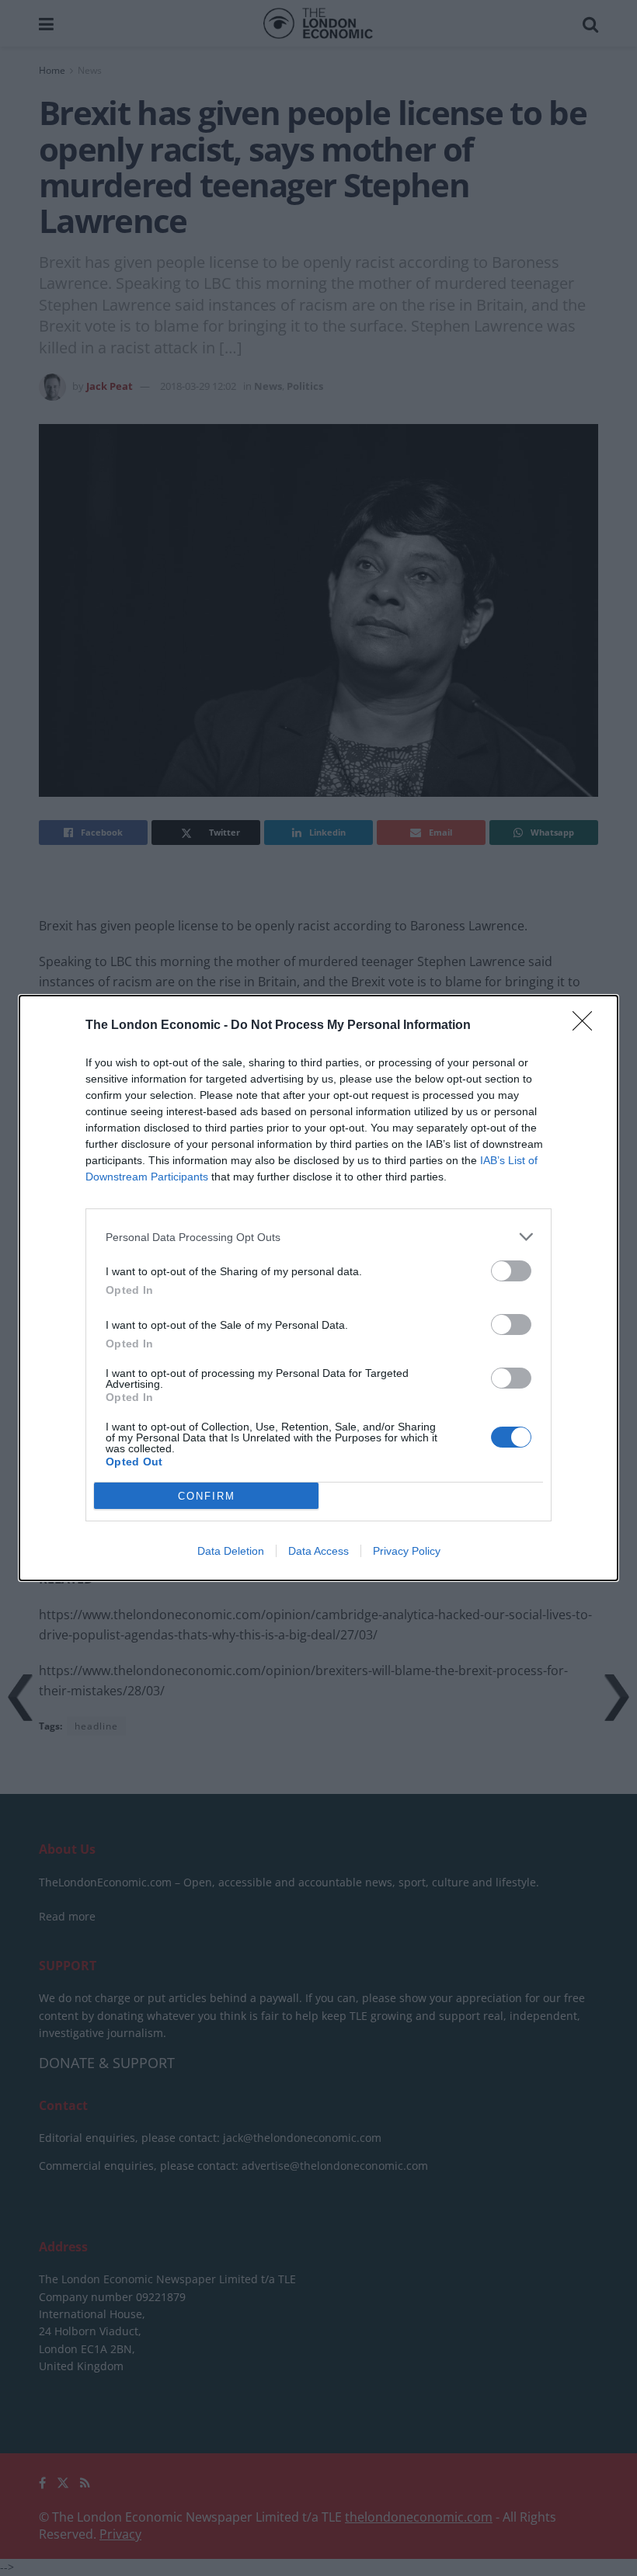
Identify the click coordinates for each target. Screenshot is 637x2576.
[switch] (511, 1271)
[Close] (587, 1026)
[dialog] (318, 1288)
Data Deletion (231, 1551)
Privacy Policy (407, 1551)
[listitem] (318, 1237)
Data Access (318, 1551)
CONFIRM (207, 1496)
